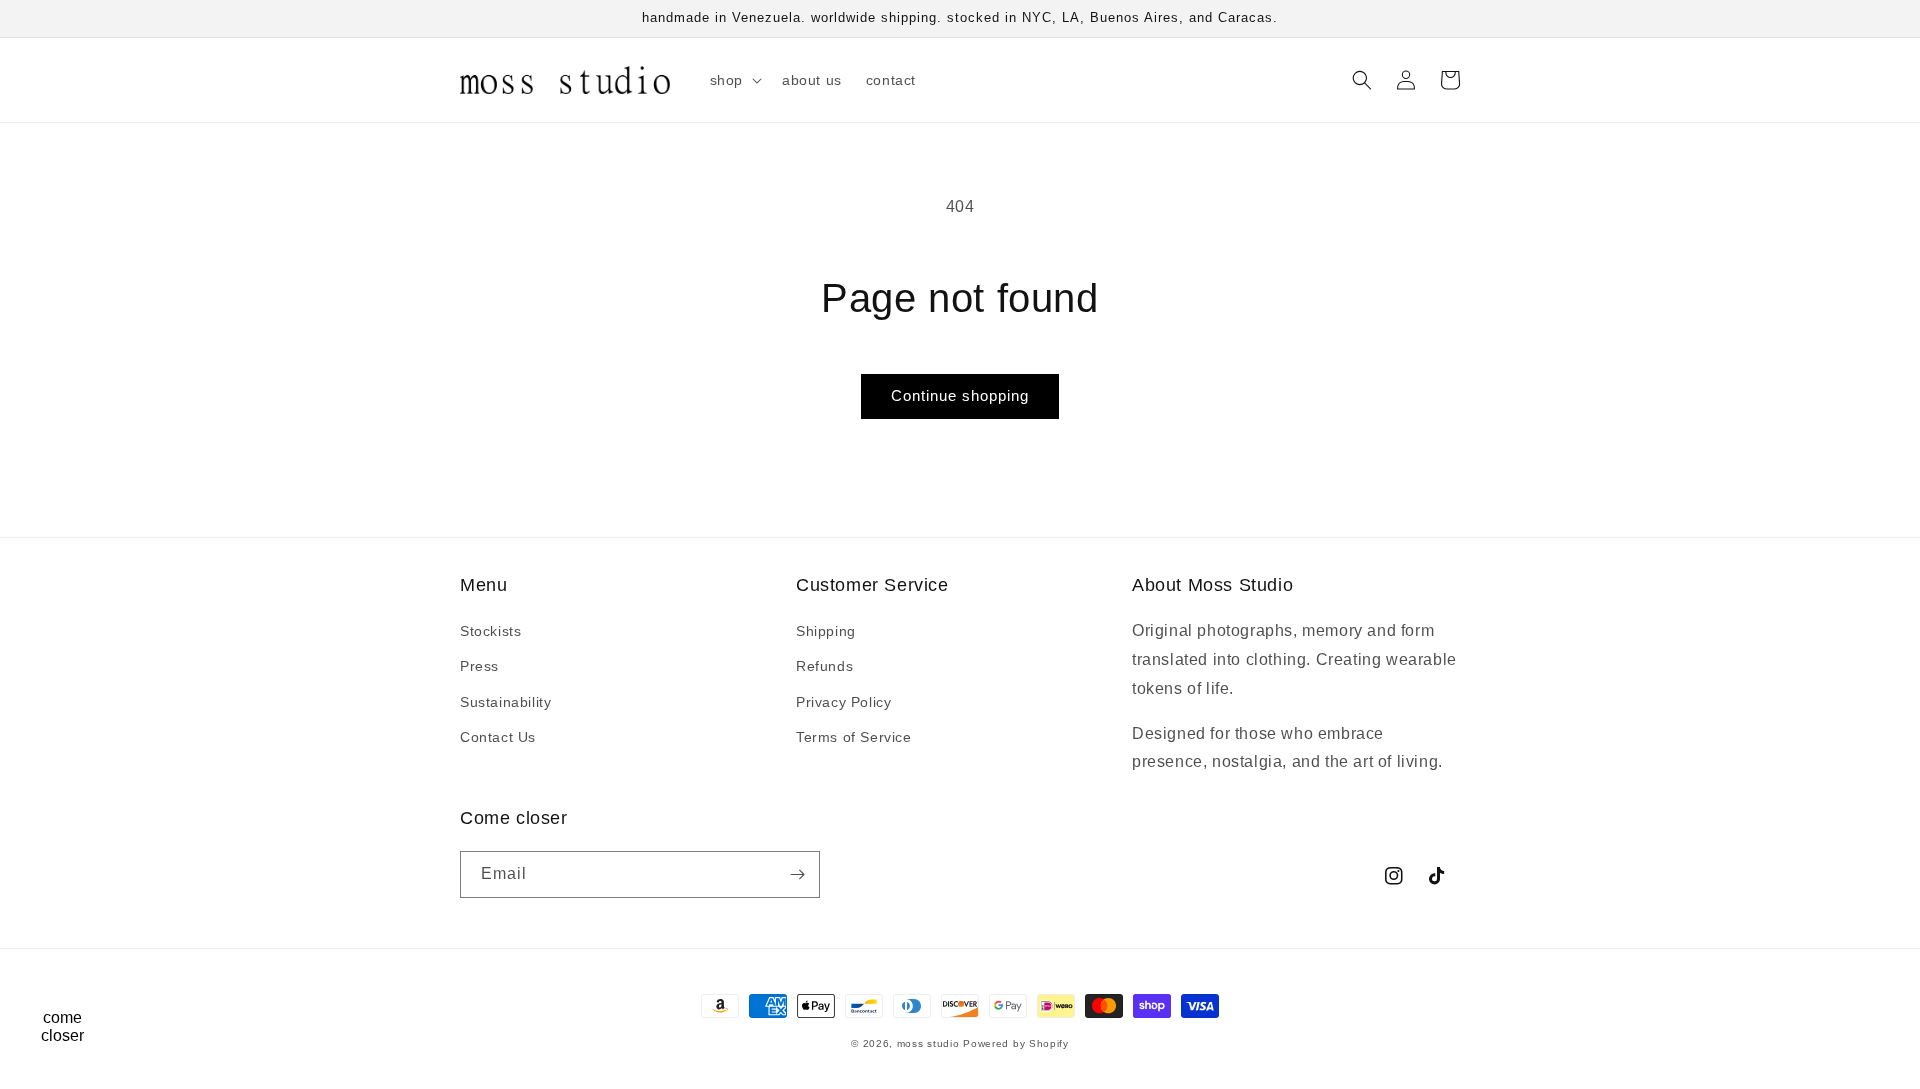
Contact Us (498, 737)
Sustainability (505, 702)
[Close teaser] (106, 982)
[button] (734, 80)
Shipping (826, 631)
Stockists (490, 631)
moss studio (928, 1043)
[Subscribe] (797, 874)
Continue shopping (960, 395)
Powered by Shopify (1016, 1043)
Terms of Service (854, 737)
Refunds (824, 666)
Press (479, 666)
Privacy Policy (843, 702)
